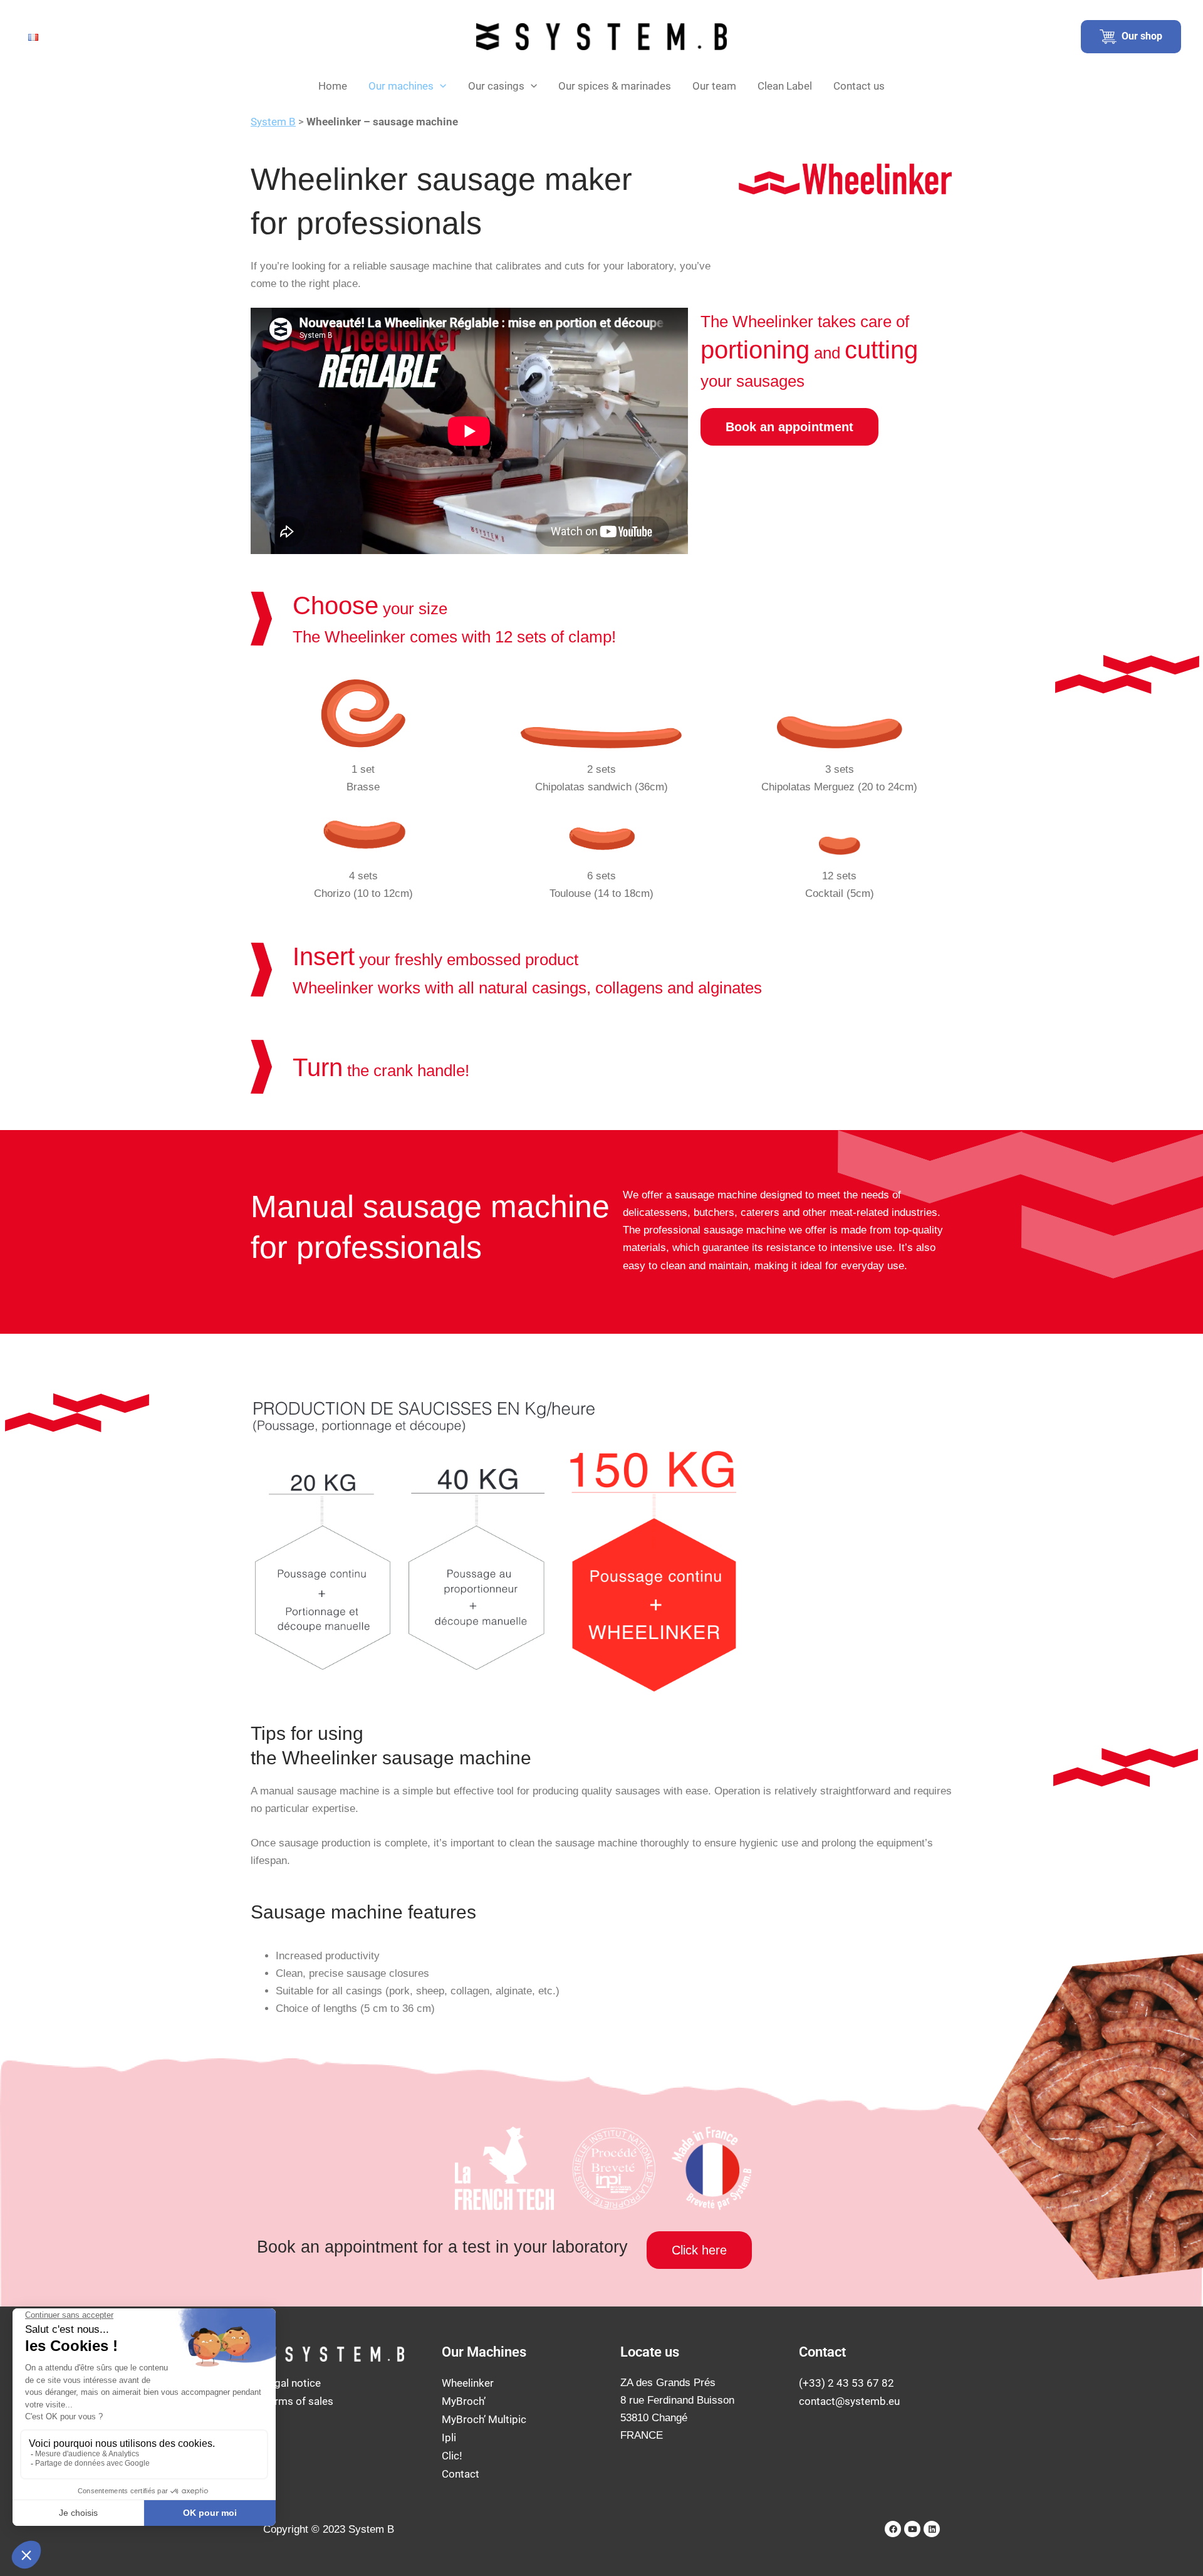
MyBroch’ (464, 2401)
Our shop (1139, 36)
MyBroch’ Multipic (484, 2419)
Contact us (859, 86)
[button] (440, 86)
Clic (450, 2456)
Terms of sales (298, 2401)
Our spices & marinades (615, 86)
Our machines (401, 86)
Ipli (449, 2437)
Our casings (496, 86)
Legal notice (292, 2383)
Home (333, 86)
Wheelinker (468, 2383)
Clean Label (785, 86)
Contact (461, 2474)
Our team (714, 86)
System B (273, 122)
